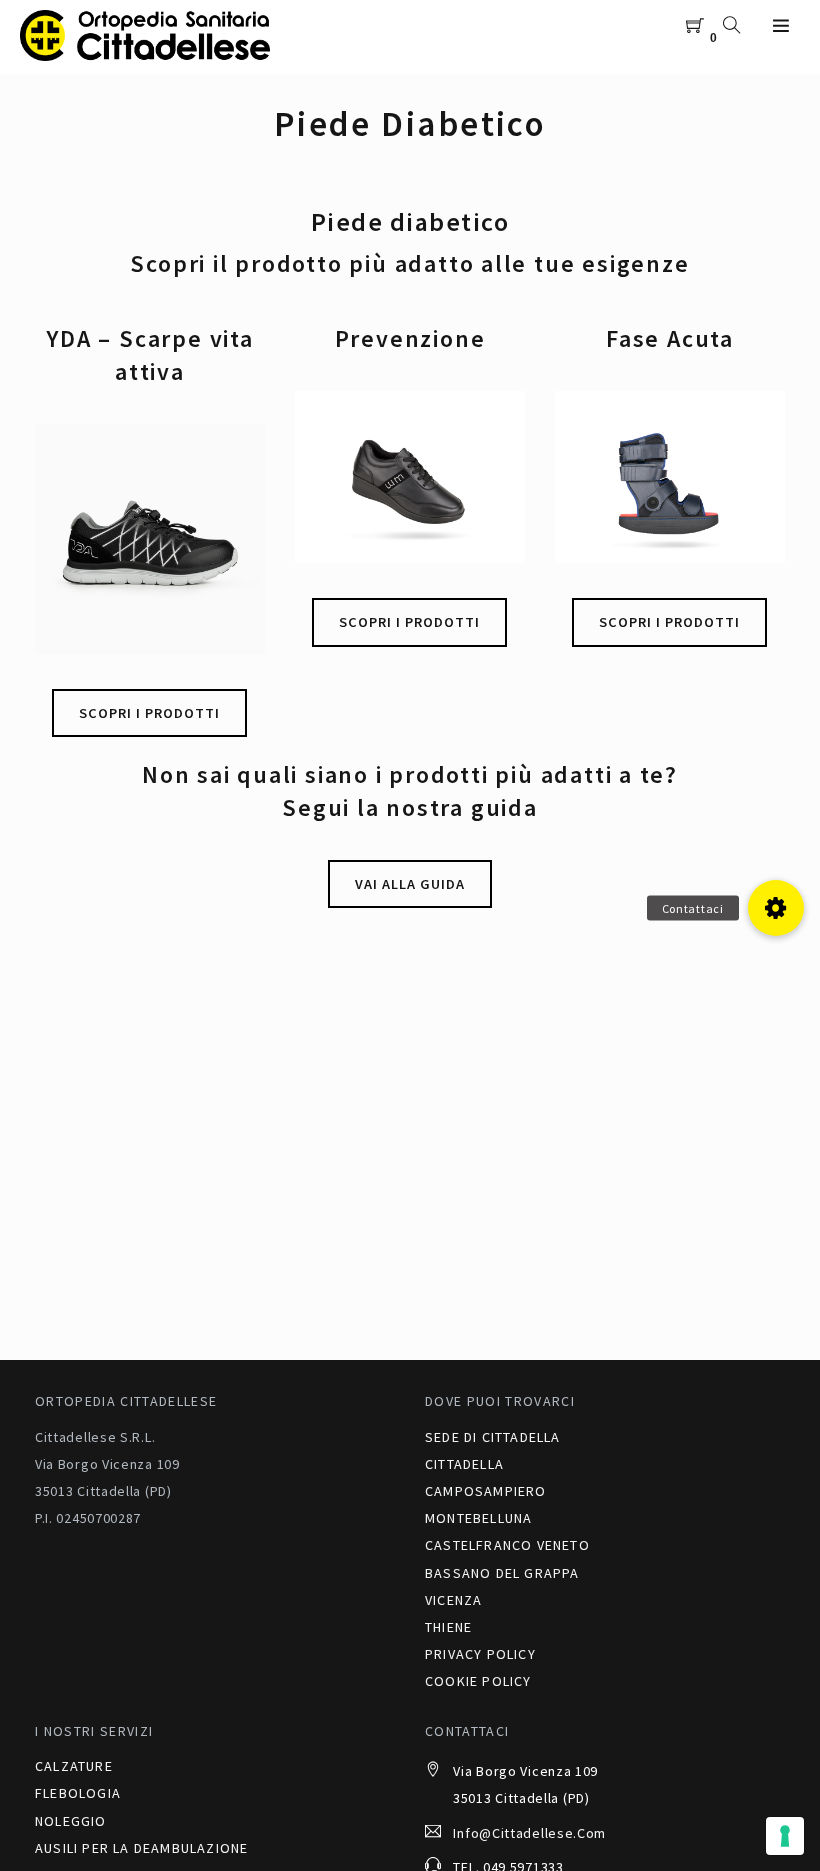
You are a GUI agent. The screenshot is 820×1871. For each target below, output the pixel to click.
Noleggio (71, 1821)
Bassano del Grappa (502, 1573)
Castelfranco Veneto (507, 1545)
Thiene (448, 1627)
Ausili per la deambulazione (141, 1848)
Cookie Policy (478, 1681)
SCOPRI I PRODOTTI (149, 713)
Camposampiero (486, 1491)
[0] (695, 26)
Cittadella (464, 1464)
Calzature (74, 1766)
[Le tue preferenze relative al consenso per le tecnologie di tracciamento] (785, 1836)
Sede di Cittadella (493, 1437)
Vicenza (453, 1600)
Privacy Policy (480, 1654)
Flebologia (78, 1793)
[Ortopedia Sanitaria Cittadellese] (145, 36)
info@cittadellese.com (529, 1833)
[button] (776, 908)
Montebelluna (478, 1518)
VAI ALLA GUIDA (410, 884)
